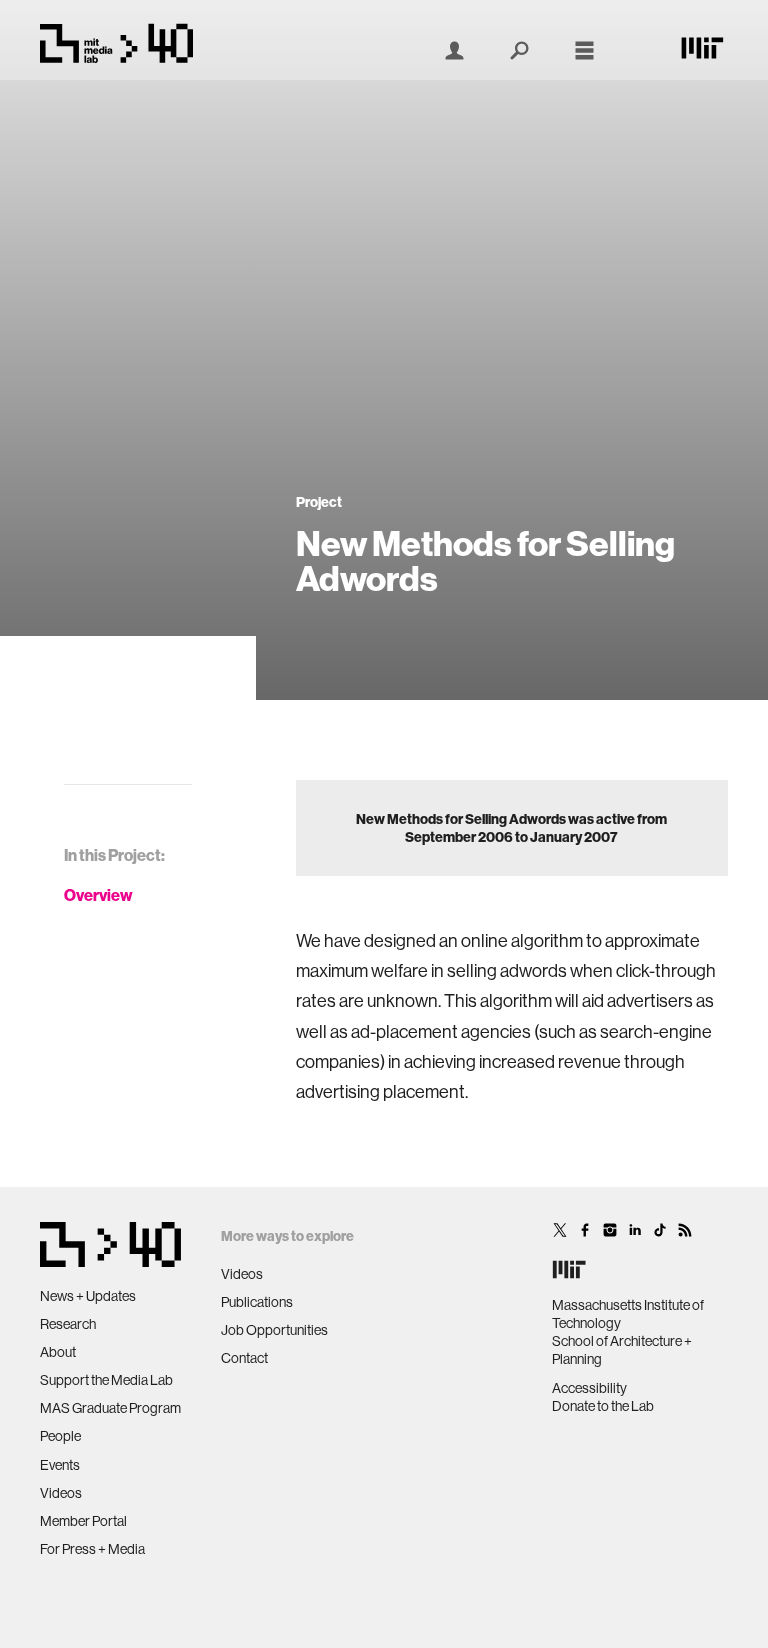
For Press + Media (92, 1549)
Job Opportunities (274, 1330)
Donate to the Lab (603, 1406)
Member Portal (83, 1521)
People (60, 1436)
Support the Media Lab (106, 1380)
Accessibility (589, 1388)
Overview (98, 895)
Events (60, 1465)
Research (68, 1324)
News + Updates (88, 1296)
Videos (61, 1493)
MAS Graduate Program (110, 1408)
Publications (257, 1302)
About (58, 1352)
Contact (244, 1358)
